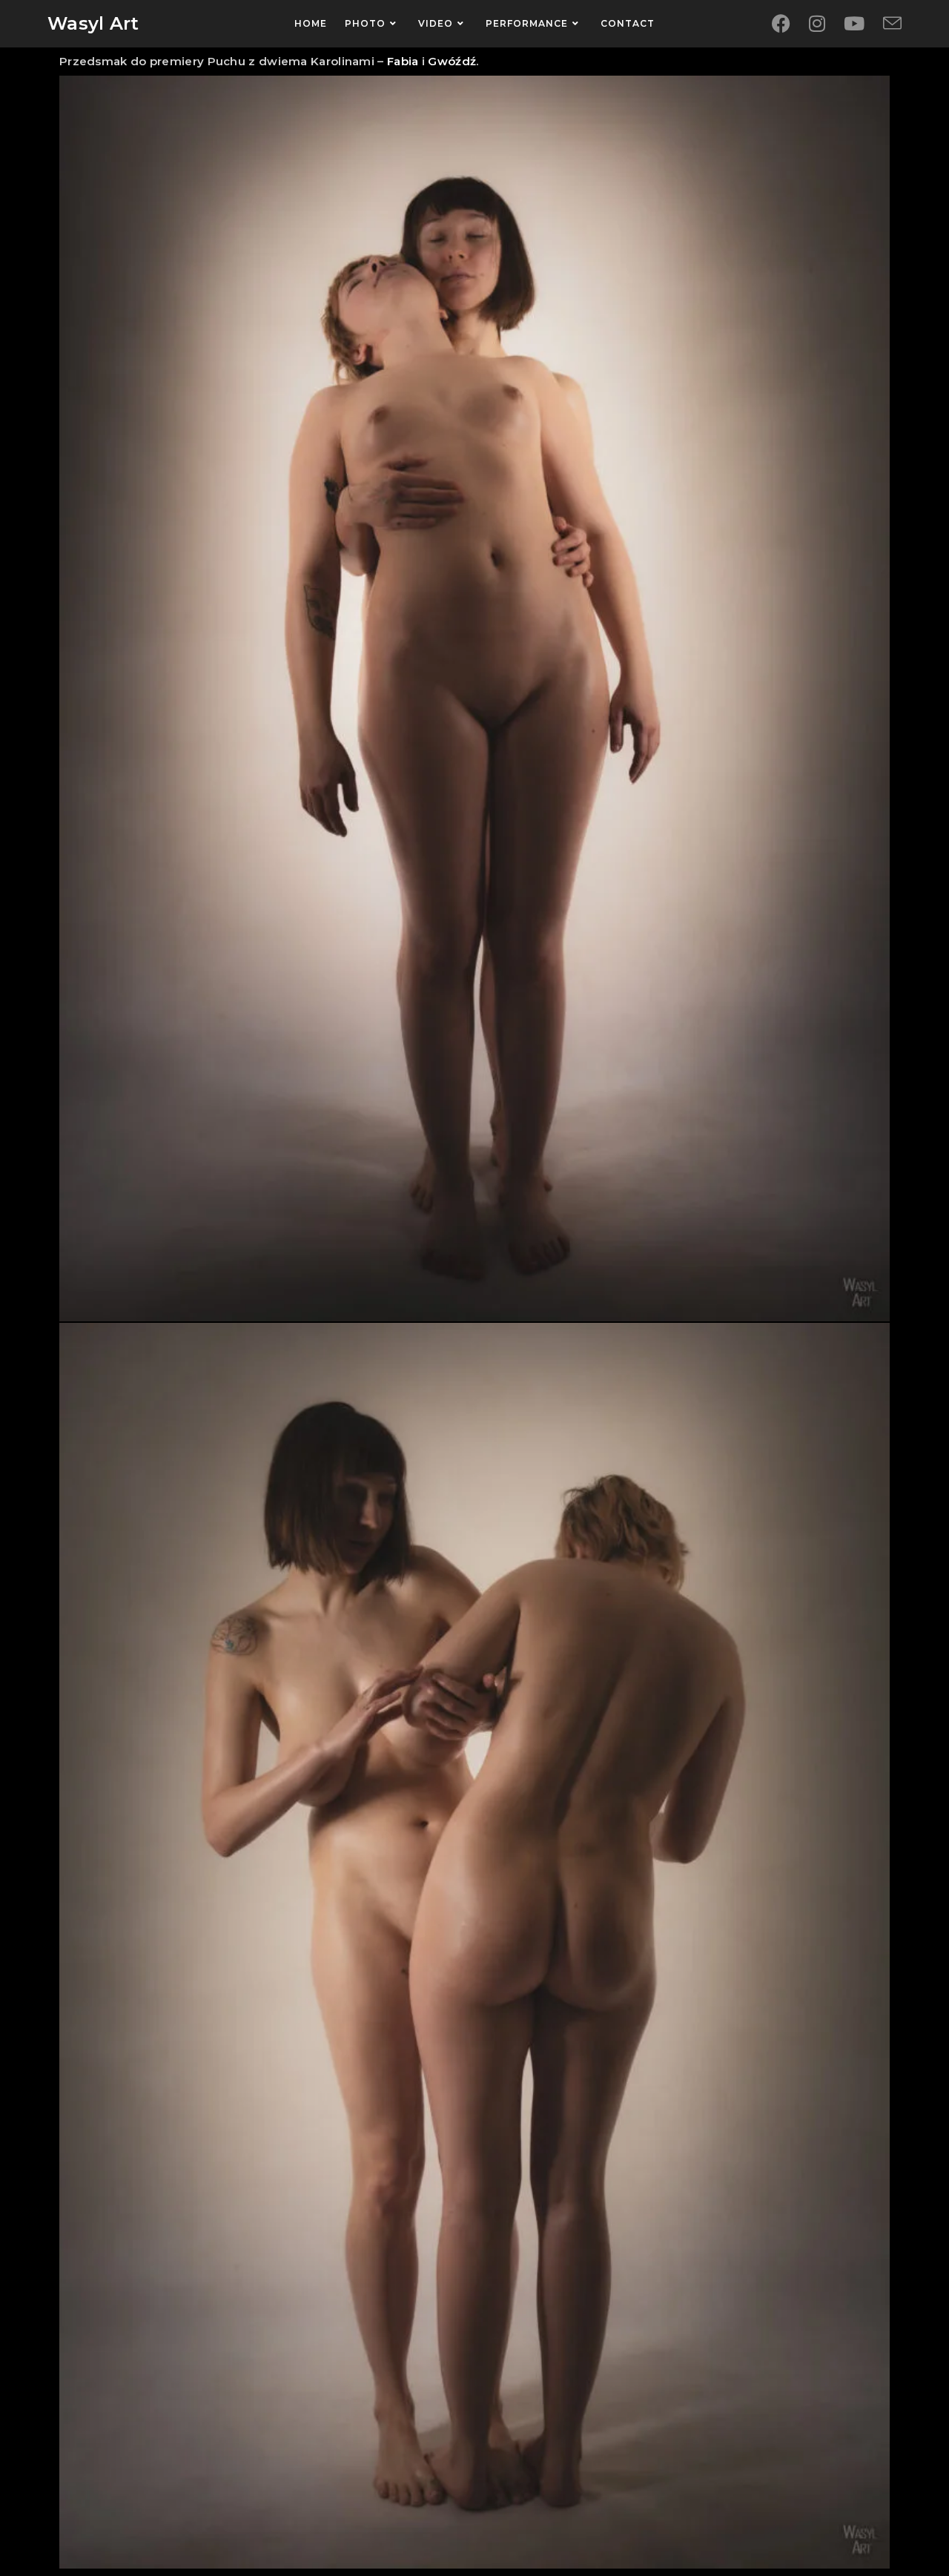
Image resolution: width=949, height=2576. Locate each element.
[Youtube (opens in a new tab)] (854, 24)
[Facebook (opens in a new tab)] (781, 24)
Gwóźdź (452, 61)
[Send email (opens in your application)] (892, 24)
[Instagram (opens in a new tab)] (817, 24)
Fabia (403, 61)
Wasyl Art (93, 23)
